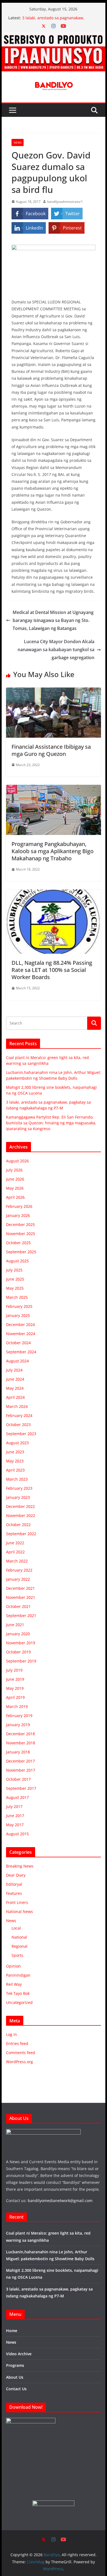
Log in (12, 2034)
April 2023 (15, 1470)
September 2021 (21, 1616)
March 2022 (17, 1561)
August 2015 (17, 1834)
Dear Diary (16, 1875)
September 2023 (21, 1434)
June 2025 (15, 1279)
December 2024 (20, 1325)
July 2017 (14, 1806)
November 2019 (21, 1643)
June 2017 (15, 1816)
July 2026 (14, 1170)
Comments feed (21, 2053)
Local (16, 1928)
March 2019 (17, 1706)
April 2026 (15, 1197)
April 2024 (15, 1397)
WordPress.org (19, 2062)
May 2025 (15, 1288)
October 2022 (18, 1525)
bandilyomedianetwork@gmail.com (60, 2201)
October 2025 (18, 1243)
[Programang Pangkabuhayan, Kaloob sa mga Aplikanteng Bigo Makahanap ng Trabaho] (54, 789)
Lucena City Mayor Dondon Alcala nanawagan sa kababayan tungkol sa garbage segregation (56, 650)
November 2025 (21, 1234)
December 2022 (20, 1506)
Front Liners (17, 1902)
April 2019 (15, 1697)
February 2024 (19, 1415)
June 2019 (15, 1679)
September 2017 (21, 1788)
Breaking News (20, 1866)
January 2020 (18, 1634)
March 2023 (17, 1479)
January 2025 (18, 1315)
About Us (15, 2377)
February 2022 (19, 1570)
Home (12, 2331)
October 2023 (18, 1425)
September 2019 (21, 1661)
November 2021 (21, 1597)
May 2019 (15, 1688)
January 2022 (18, 1579)
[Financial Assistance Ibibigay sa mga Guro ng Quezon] (54, 691)
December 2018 (20, 1734)
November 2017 (21, 1770)
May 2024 (15, 1388)
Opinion (13, 1966)
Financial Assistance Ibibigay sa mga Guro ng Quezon (51, 750)
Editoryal (14, 1884)
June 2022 (15, 1543)
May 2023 (15, 1461)
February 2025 (19, 1306)
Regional (19, 1946)
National (19, 1937)
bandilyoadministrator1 (65, 202)
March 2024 (17, 1406)
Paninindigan (18, 1975)
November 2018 (21, 1743)
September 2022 (21, 1534)
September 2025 (21, 1252)
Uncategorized (19, 2002)
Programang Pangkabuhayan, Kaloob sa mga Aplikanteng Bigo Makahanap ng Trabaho (53, 851)
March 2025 (17, 1297)
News (18, 142)
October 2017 (18, 1779)
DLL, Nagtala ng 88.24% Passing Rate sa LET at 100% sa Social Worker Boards (52, 970)
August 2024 (17, 1361)
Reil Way (14, 1984)
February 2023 (19, 1488)
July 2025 (14, 1270)
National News (19, 1911)
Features (14, 1893)
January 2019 (18, 1725)
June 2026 (15, 1179)
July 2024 (14, 1370)
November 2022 (21, 1515)
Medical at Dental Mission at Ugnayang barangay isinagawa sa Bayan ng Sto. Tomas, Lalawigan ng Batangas (53, 620)
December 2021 (20, 1588)
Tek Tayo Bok (18, 1993)
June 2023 (15, 1452)
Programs (15, 2365)
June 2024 (15, 1379)
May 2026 (15, 1188)
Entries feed (17, 2043)
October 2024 (18, 1343)
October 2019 (18, 1652)
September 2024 (21, 1352)
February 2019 (19, 1716)
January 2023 (18, 1497)
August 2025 (17, 1261)
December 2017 (20, 1761)
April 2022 (15, 1552)
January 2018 (18, 1752)
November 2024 (21, 1334)
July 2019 (14, 1670)
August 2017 (17, 1797)
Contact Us (16, 2389)
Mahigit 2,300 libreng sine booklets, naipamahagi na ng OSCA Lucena (55, 15)
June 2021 (15, 1625)
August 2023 (17, 1443)
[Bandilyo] (54, 36)
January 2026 (18, 1215)
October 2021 (18, 1606)
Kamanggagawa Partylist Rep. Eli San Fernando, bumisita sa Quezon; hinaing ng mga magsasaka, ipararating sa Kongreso (51, 1123)
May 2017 (15, 1825)
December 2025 (20, 1224)
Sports (17, 1955)
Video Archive (19, 2354)
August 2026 (17, 1161)
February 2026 (19, 1206)
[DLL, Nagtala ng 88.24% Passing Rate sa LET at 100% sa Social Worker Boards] (54, 893)
